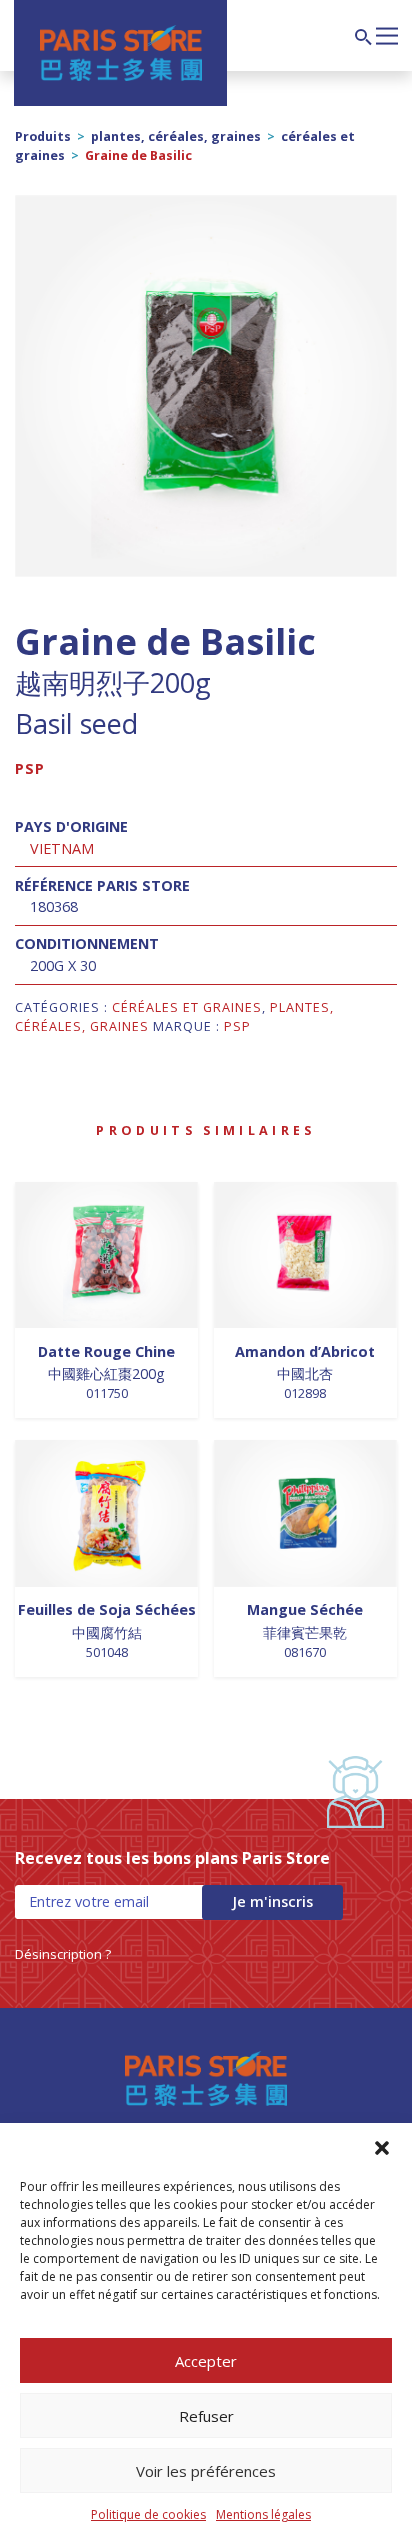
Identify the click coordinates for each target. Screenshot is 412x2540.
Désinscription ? (63, 1954)
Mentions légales (263, 2514)
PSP (30, 768)
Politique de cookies (148, 2514)
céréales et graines (187, 1007)
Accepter (206, 2361)
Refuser (206, 2416)
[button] (382, 2148)
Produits (43, 136)
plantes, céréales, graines (176, 136)
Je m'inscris (272, 1901)
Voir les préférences (206, 2471)
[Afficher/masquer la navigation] (387, 34)
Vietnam (62, 848)
